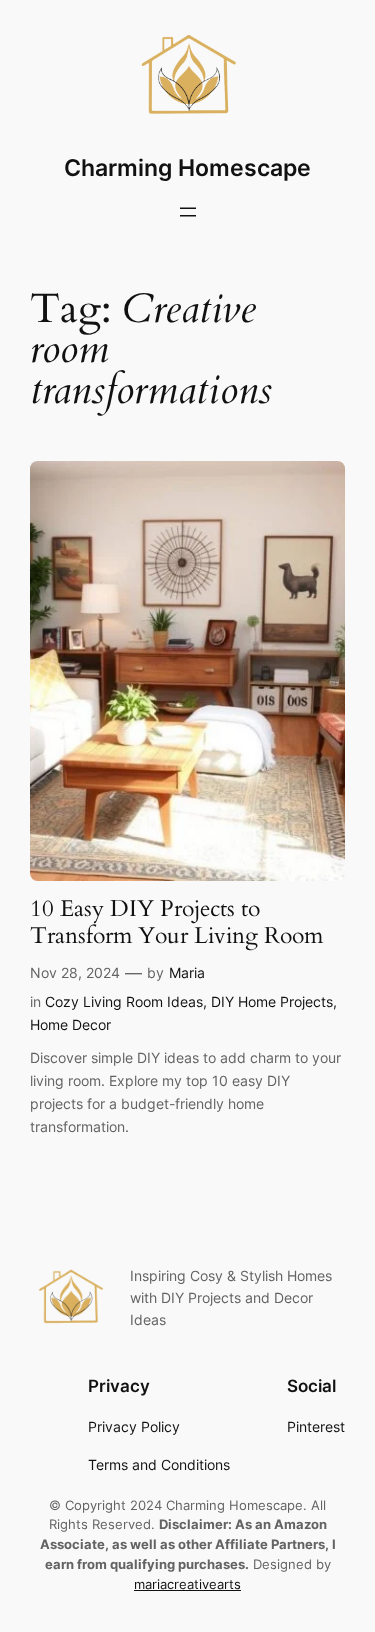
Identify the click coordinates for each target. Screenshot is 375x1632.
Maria (187, 972)
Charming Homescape (187, 167)
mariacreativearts (187, 1584)
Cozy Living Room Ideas (124, 1001)
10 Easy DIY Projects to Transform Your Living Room (176, 923)
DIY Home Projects (272, 1001)
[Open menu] (188, 212)
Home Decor (70, 1024)
